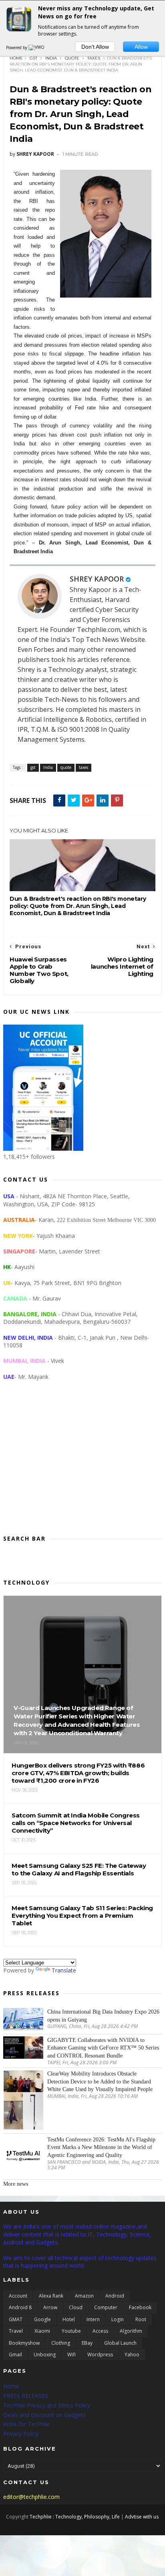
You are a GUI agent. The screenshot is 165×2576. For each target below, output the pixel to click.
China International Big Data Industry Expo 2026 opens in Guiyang (103, 2016)
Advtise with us (142, 2517)
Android (115, 2296)
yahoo (132, 2355)
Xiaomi (42, 2331)
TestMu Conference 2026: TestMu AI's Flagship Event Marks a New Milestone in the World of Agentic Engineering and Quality (101, 2147)
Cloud (76, 2307)
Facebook (140, 2307)
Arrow (50, 2307)
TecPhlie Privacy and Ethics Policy (47, 2405)
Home (16, 58)
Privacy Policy (21, 2434)
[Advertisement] (82, 1464)
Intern (93, 2319)
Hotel (69, 2319)
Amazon (84, 2296)
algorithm (131, 2331)
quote (72, 58)
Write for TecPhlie (26, 2424)
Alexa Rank (51, 2296)
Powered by (17, 48)
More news (16, 2184)
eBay (87, 2343)
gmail (15, 2355)
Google (42, 2319)
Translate (64, 1970)
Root (141, 2319)
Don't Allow (95, 47)
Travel (16, 2331)
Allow (141, 47)
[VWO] (37, 48)
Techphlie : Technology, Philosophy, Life (75, 2517)
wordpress (100, 2355)
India (51, 58)
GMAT (16, 2319)
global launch (120, 2343)
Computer (106, 2307)
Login (118, 2319)
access (100, 2331)
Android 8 (20, 2307)
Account (18, 2296)
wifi (71, 2355)
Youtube (71, 2331)
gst (33, 58)
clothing (61, 2343)
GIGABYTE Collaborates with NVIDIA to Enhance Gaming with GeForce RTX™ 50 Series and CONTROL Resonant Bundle (103, 2048)
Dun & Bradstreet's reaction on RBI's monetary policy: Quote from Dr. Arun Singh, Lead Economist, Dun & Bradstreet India (78, 906)
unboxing (45, 2355)
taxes (94, 58)
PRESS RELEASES (26, 2396)
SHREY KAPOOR (97, 579)
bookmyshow (24, 2343)
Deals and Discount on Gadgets (44, 2415)
